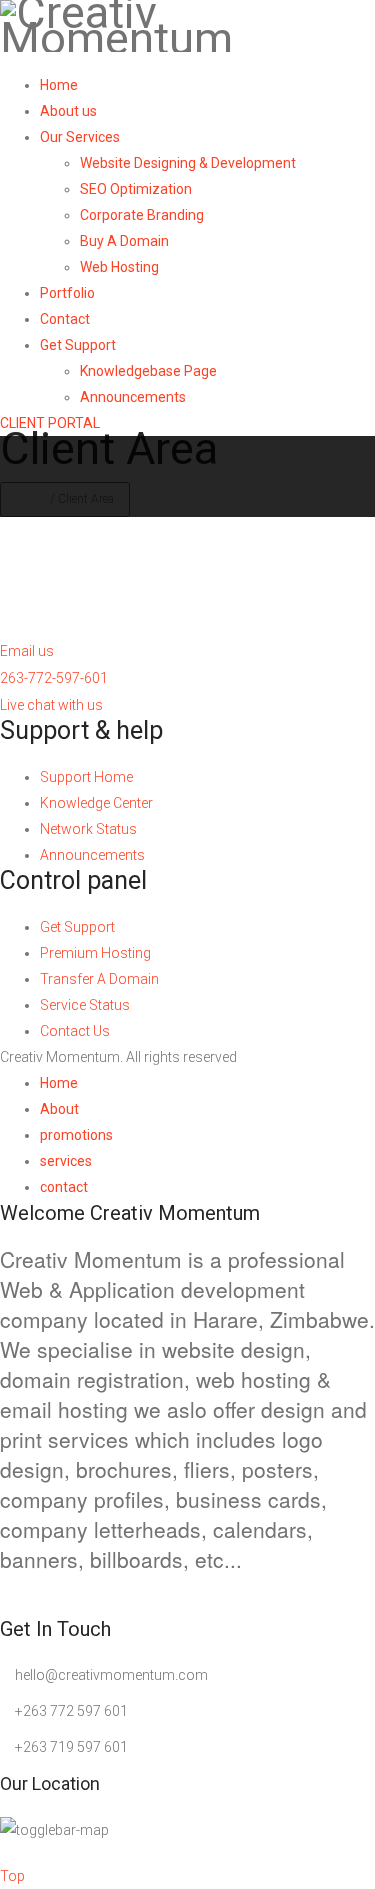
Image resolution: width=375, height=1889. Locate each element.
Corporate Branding (142, 215)
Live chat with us (51, 705)
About (59, 1109)
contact (64, 1187)
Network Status (88, 829)
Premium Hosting (95, 953)
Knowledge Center (96, 803)
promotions (76, 1135)
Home (59, 85)
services (66, 1161)
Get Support (78, 345)
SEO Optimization (136, 189)
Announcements (133, 397)
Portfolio (67, 293)
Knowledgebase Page (148, 371)
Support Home (86, 777)
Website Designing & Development (188, 163)
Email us (27, 651)
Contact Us (75, 1031)
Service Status (85, 1005)
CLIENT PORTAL (50, 423)
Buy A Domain (124, 241)
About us (68, 111)
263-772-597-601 (54, 678)
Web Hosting (119, 267)
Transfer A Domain (99, 979)
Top (12, 1876)
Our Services (80, 137)
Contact (65, 319)
